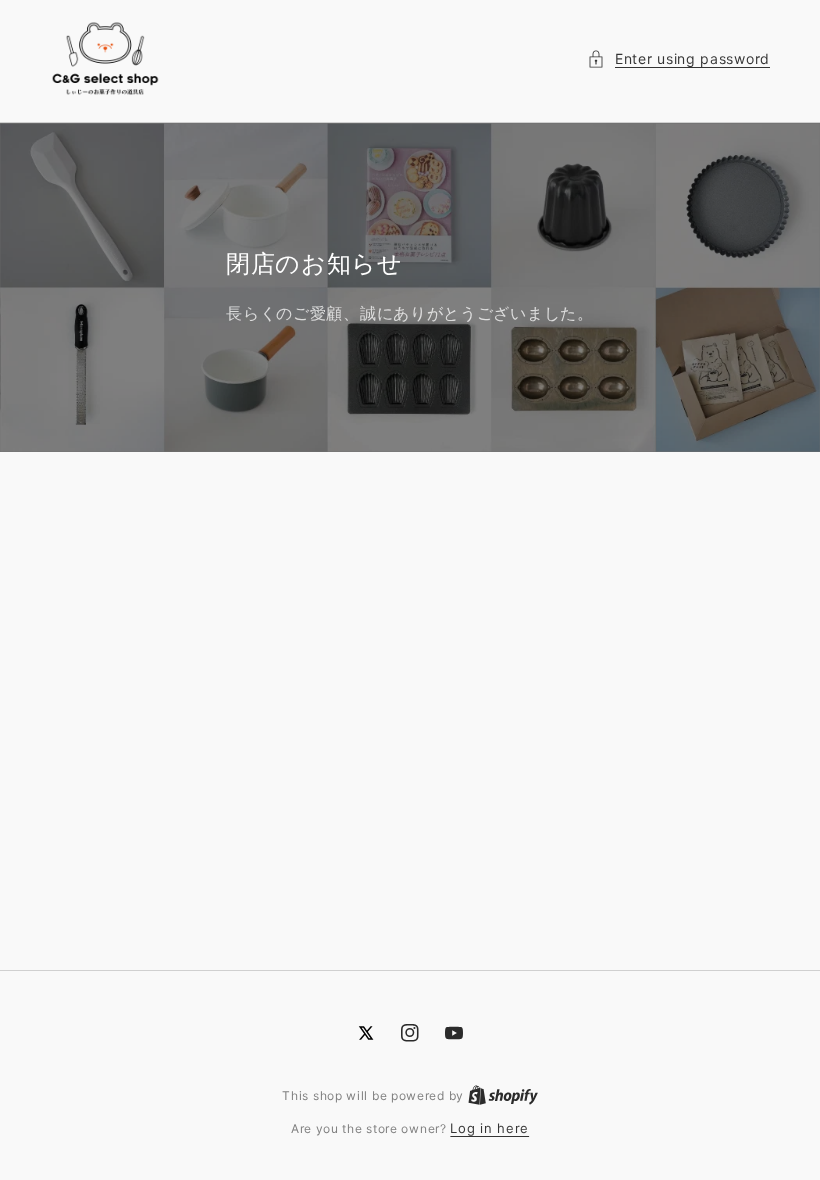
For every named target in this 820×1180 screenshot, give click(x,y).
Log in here (489, 1128)
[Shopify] (503, 1095)
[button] (678, 58)
